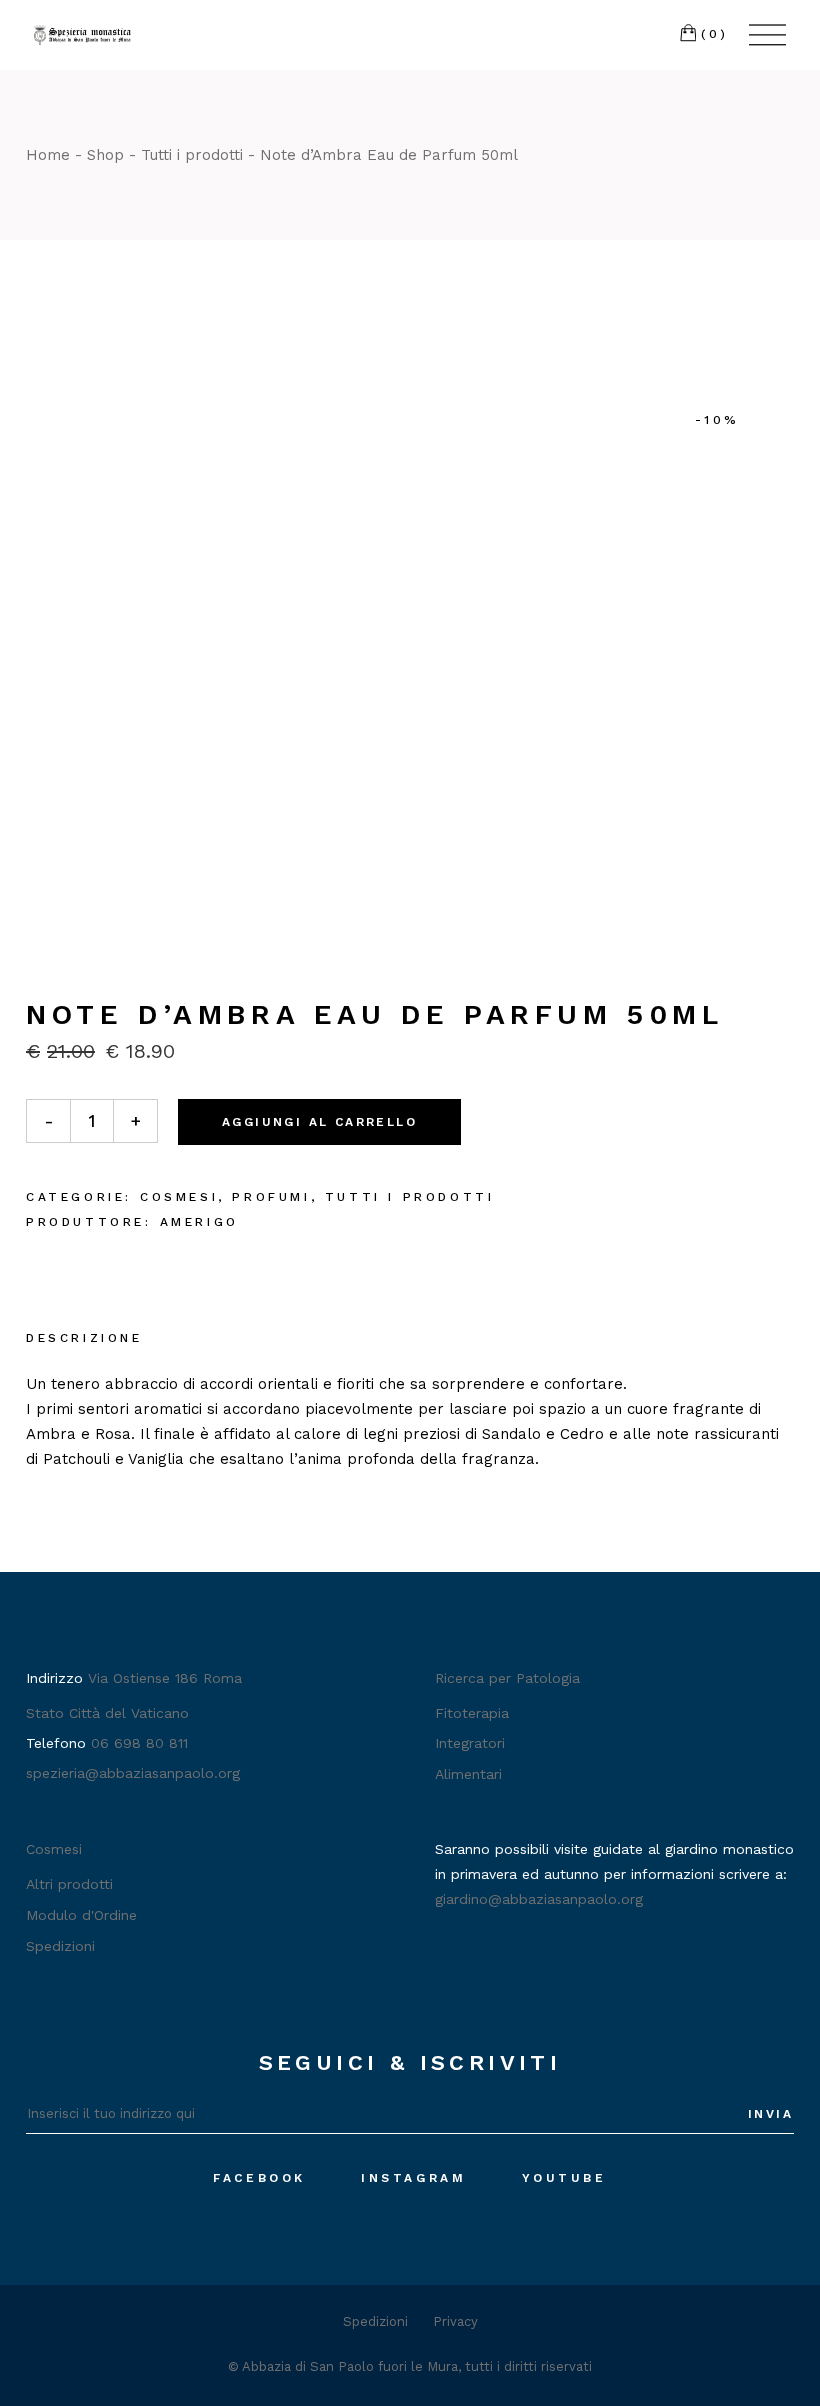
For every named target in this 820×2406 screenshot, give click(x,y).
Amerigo (199, 1222)
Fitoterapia (472, 1713)
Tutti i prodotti (410, 1197)
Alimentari (468, 1774)
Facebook (259, 2178)
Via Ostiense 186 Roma (165, 1678)
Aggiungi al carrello (319, 1122)
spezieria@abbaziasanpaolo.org (133, 1773)
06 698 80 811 (139, 1743)
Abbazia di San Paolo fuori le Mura (350, 2366)
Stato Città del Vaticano (107, 1713)
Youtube (564, 2178)
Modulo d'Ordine (81, 1915)
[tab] (84, 1340)
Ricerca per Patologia (507, 1678)
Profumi (271, 1197)
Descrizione (84, 1338)
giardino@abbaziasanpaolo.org (539, 1899)
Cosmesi (179, 1197)
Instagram (413, 2178)
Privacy (455, 2321)
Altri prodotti (69, 1884)
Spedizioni (60, 1946)
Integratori (470, 1743)
